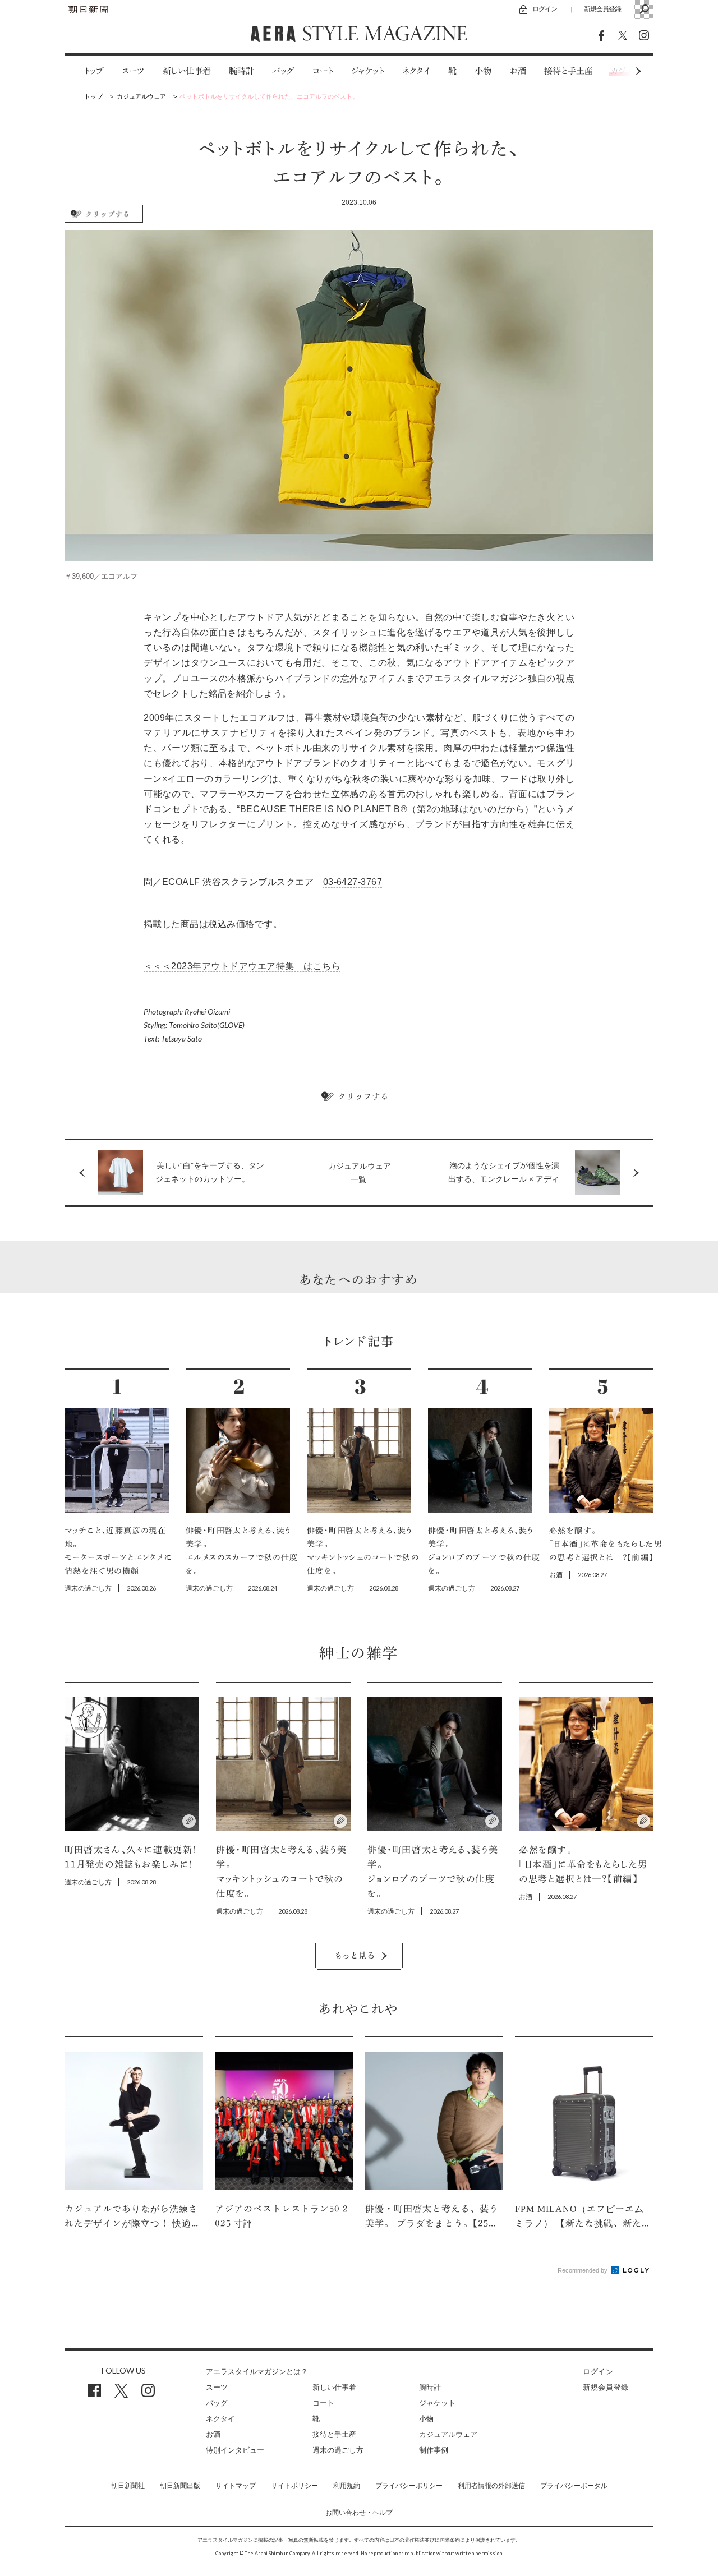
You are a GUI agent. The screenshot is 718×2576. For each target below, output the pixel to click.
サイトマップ (236, 2486)
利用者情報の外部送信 (491, 2486)
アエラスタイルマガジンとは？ (257, 2372)
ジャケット (368, 71)
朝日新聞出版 (180, 2486)
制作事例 (434, 2450)
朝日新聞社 (128, 2486)
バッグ (283, 71)
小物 (483, 71)
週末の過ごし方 (338, 2450)
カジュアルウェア (448, 2434)
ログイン (545, 9)
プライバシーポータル (574, 2486)
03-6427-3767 (353, 882)
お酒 (518, 71)
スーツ (133, 71)
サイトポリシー (294, 2486)
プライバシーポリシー (409, 2486)
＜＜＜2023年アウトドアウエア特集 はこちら (242, 966)
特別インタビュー (235, 2450)
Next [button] (617, 71)
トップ (94, 71)
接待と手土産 (569, 71)
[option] (85, 71)
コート (323, 71)
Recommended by (583, 2270)
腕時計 (241, 71)
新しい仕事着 (187, 71)
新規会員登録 (602, 9)
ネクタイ (416, 71)
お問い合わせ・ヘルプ (359, 2513)
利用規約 (347, 2486)
